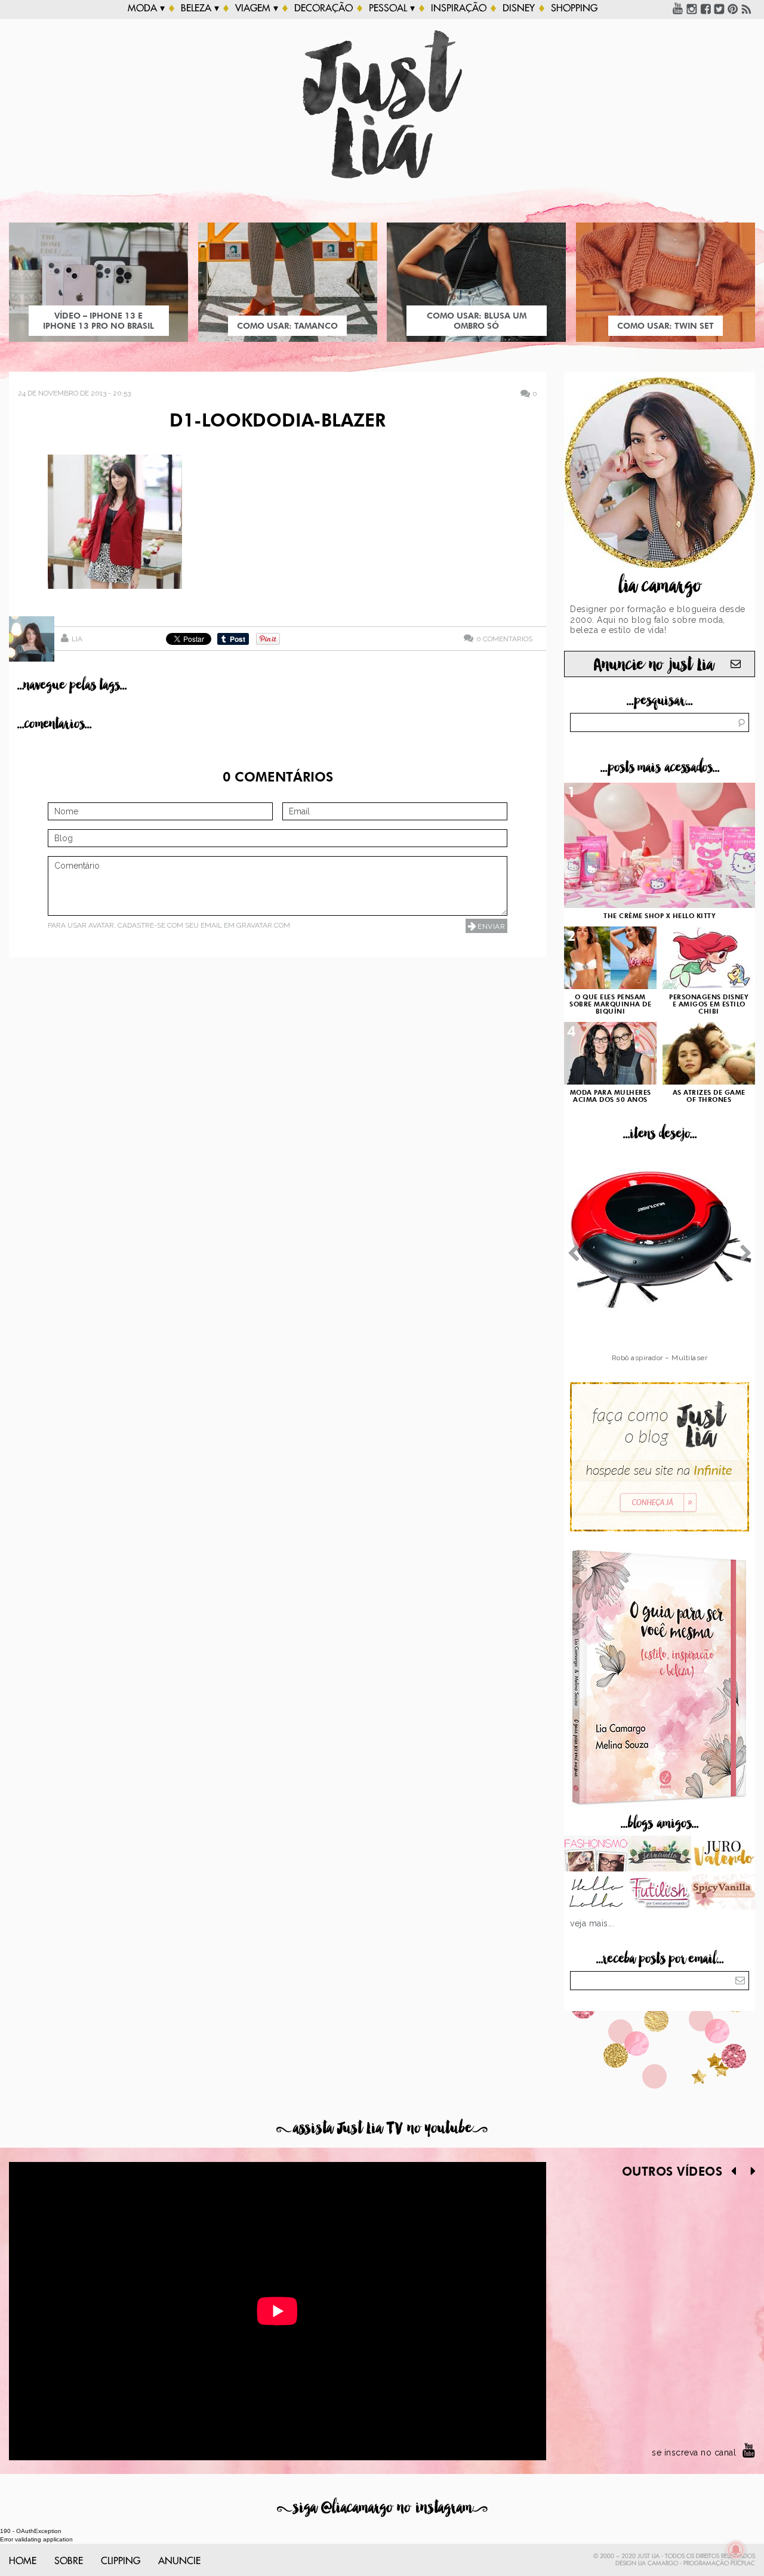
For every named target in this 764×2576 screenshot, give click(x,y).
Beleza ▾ (200, 8)
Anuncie (179, 2561)
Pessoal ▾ (392, 8)
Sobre (69, 2561)
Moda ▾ (146, 8)
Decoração (324, 8)
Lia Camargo (658, 2563)
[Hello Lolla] (596, 1893)
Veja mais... (592, 1923)
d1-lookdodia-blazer (278, 422)
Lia (77, 639)
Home (23, 2561)
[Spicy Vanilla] (723, 1893)
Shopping (574, 8)
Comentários (504, 639)
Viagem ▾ (257, 8)
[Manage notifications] (736, 2550)
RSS (747, 8)
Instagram (692, 8)
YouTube (678, 8)
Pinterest (733, 8)
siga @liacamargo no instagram (382, 2508)
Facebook (706, 8)
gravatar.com (263, 925)
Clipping (121, 2561)
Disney (519, 8)
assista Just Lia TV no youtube (382, 2128)
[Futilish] (660, 1893)
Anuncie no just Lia (654, 665)
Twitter (719, 8)
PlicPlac (743, 2563)
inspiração (459, 8)
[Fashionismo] (596, 1855)
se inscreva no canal (694, 2453)
